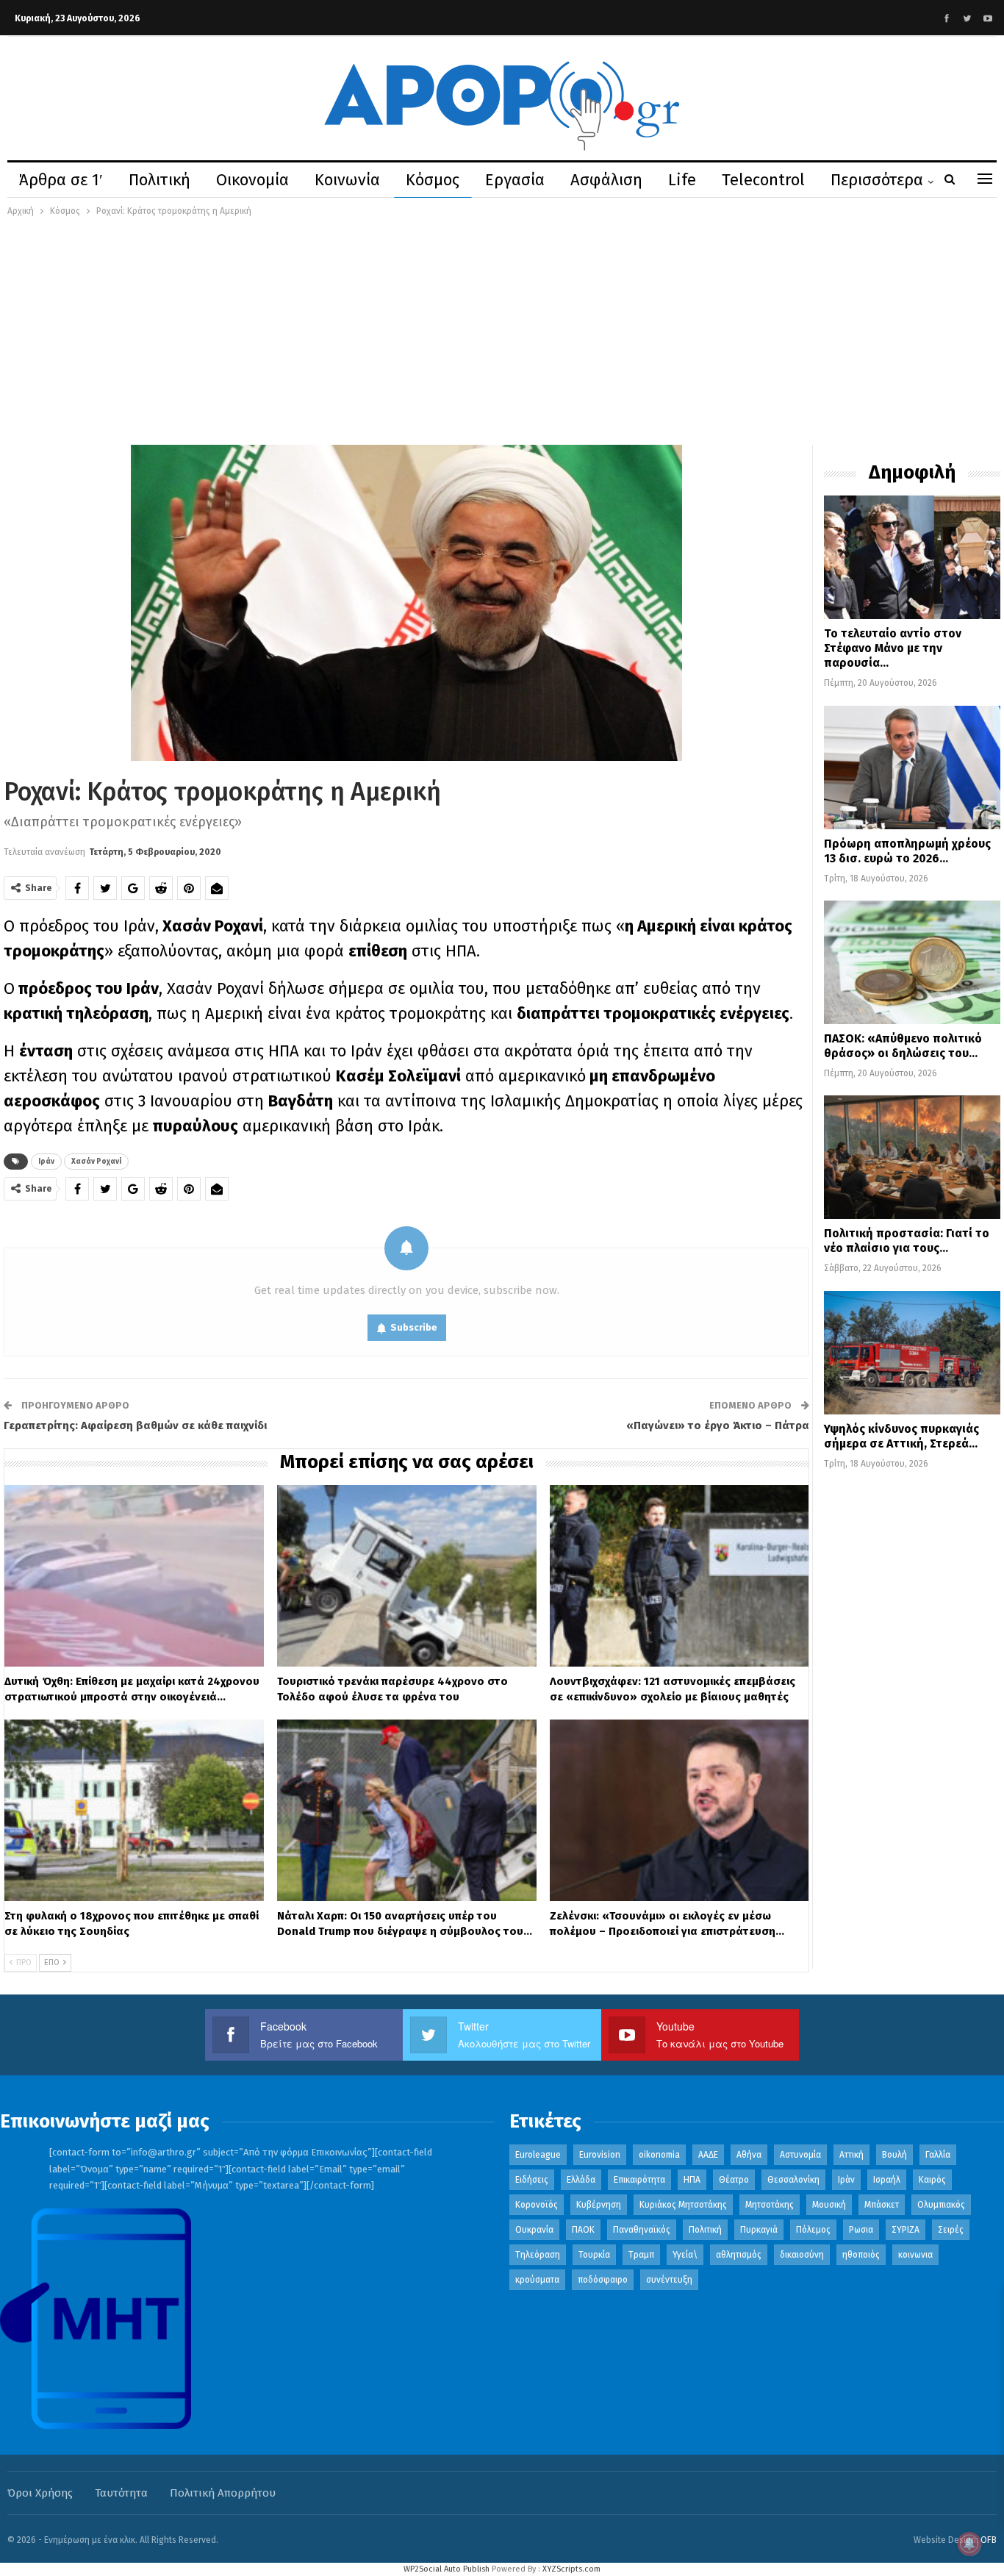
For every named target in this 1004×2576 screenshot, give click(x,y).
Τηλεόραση (538, 2255)
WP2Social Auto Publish (447, 2569)
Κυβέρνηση (599, 2205)
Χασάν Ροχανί (96, 1162)
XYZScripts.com (571, 2569)
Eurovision (600, 2155)
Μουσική (829, 2205)
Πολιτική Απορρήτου (223, 2493)
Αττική (851, 2155)
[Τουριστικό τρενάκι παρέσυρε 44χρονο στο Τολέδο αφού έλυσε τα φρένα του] (407, 1576)
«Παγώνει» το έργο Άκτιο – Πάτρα (718, 1425)
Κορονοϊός (537, 2205)
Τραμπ (641, 2255)
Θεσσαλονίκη (793, 2180)
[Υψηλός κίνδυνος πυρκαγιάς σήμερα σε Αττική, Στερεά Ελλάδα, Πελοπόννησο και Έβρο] (912, 1353)
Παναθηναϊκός (642, 2230)
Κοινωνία (347, 180)
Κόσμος (433, 180)
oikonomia (659, 2155)
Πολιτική (159, 180)
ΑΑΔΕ (708, 2155)
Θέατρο (734, 2180)
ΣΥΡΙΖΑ (906, 2230)
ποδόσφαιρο (603, 2280)
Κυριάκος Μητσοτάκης (683, 2205)
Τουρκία (594, 2255)
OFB (989, 2540)
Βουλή (894, 2155)
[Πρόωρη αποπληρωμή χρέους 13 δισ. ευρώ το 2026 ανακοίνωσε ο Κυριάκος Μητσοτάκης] (912, 768)
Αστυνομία (800, 2155)
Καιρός (932, 2180)
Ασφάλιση (606, 180)
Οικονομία (252, 180)
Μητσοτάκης (770, 2205)
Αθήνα (749, 2155)
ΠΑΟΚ (583, 2230)
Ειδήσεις (532, 2180)
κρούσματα (537, 2280)
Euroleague (538, 2155)
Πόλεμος (813, 2230)
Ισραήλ (887, 2180)
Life (682, 180)
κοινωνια (915, 2255)
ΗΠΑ (692, 2180)
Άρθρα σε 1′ (61, 180)
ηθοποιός (861, 2255)
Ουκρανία (534, 2230)
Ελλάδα (581, 2180)
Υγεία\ (685, 2255)
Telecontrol (763, 180)
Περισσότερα (877, 180)
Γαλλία (938, 2155)
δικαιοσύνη (802, 2255)
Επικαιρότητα (639, 2180)
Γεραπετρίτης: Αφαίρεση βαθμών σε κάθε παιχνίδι (135, 1425)
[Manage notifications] (969, 2544)
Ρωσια (861, 2230)
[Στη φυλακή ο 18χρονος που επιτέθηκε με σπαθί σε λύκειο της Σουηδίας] (134, 1810)
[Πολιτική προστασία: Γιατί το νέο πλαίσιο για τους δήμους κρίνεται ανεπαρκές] (912, 1157)
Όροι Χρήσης (40, 2493)
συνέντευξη (669, 2280)
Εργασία (515, 180)
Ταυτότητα (121, 2493)
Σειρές (951, 2230)
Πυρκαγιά (759, 2230)
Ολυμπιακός (941, 2205)
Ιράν (46, 1162)
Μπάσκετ (882, 2205)
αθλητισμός (739, 2255)
